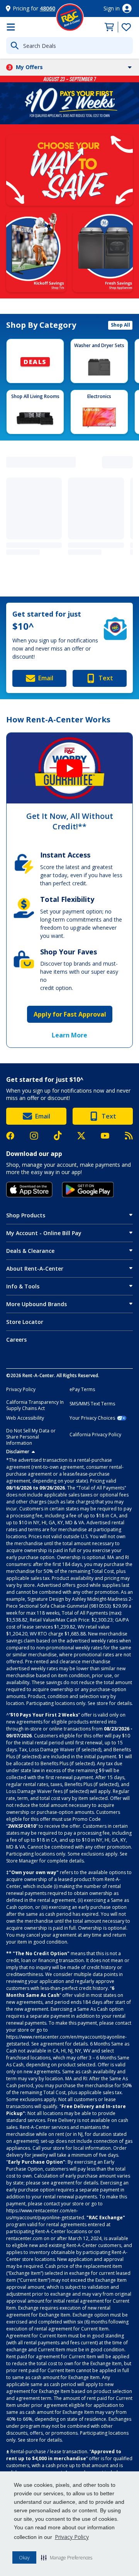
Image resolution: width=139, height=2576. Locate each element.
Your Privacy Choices (92, 1418)
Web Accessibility (25, 1418)
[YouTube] (109, 1136)
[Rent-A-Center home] (70, 17)
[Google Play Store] (88, 1190)
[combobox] (69, 46)
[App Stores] (29, 1190)
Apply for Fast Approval (70, 1014)
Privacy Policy (72, 2537)
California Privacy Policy (95, 1435)
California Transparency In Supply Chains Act (35, 1405)
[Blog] (129, 1136)
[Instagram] (38, 1136)
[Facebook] (14, 1136)
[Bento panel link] (69, 170)
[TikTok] (62, 1135)
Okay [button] (24, 2558)
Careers (16, 1340)
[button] (67, 2557)
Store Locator (25, 1322)
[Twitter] (85, 1136)
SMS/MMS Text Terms (92, 1404)
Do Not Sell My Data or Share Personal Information (31, 1437)
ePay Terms (82, 1390)
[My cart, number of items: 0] (109, 27)
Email (46, 678)
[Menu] (11, 27)
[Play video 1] (69, 768)
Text (106, 678)
